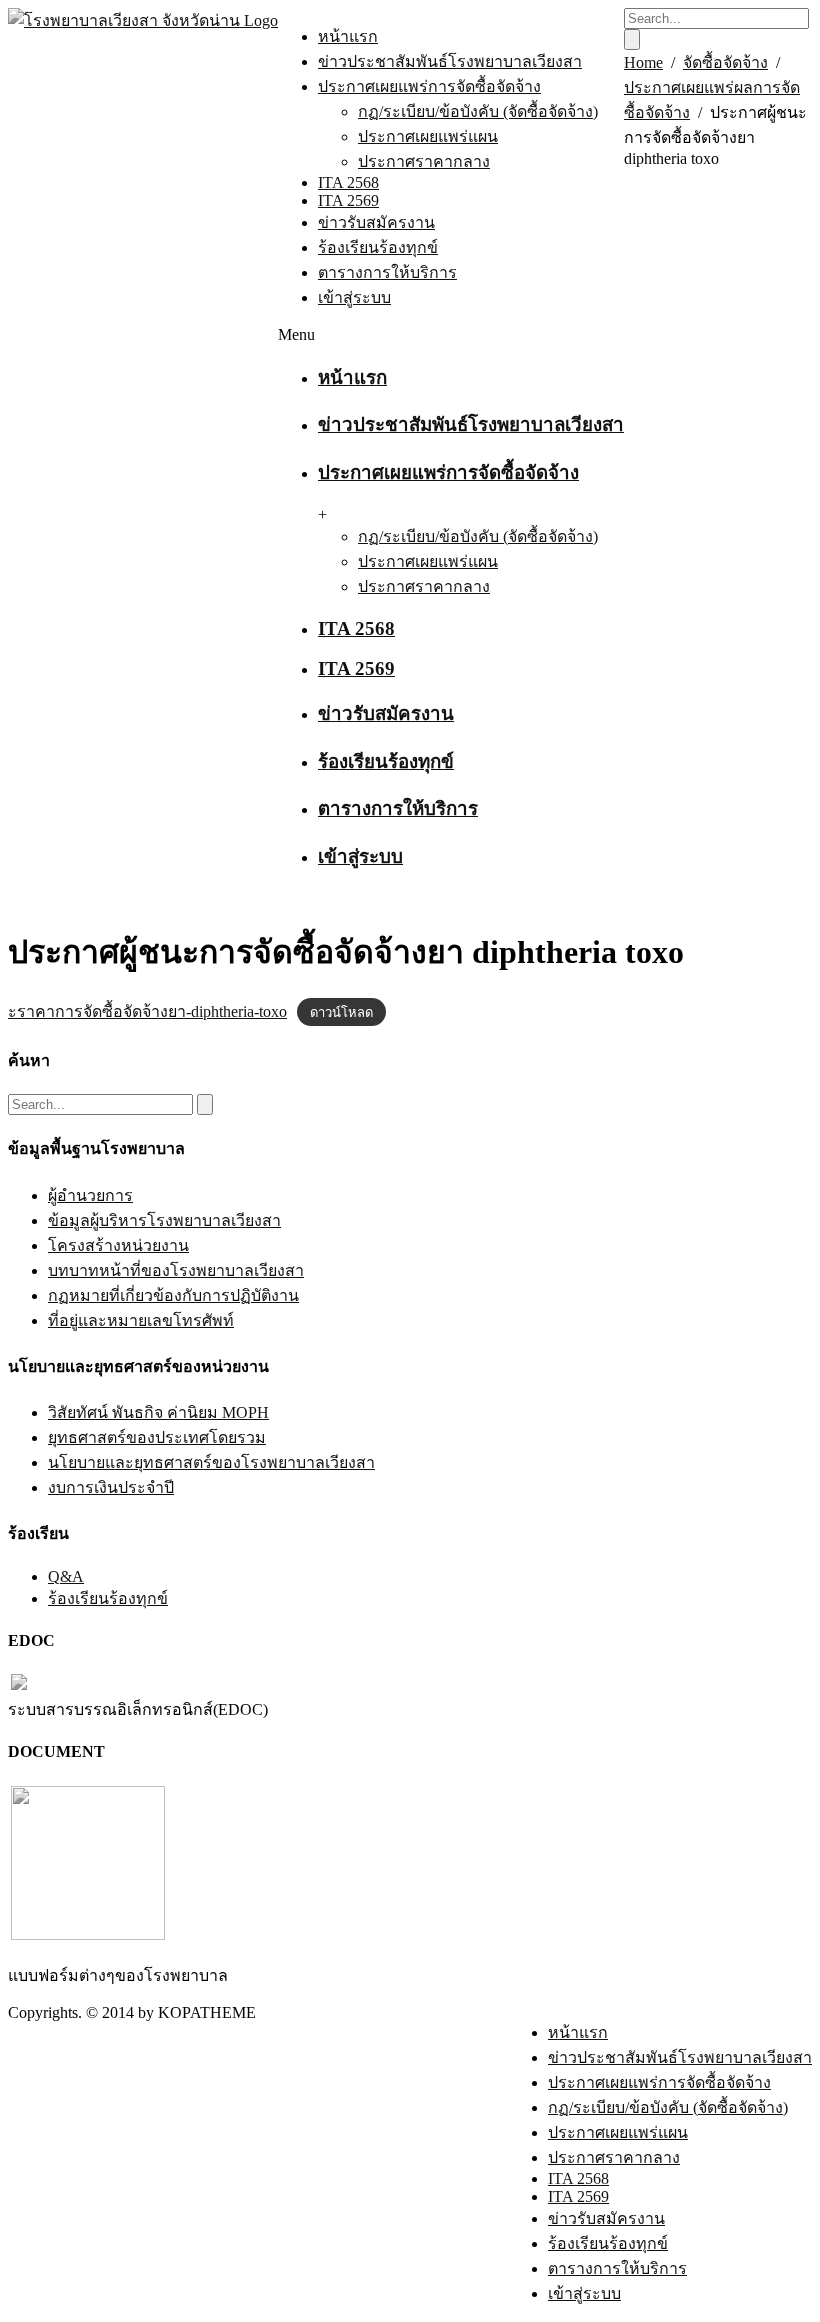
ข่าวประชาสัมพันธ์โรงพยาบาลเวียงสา (450, 61)
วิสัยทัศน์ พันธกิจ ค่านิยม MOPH (158, 1412)
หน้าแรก (348, 36)
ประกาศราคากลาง (424, 161)
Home (643, 62)
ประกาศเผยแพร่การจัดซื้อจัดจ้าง (429, 86)
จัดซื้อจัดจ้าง (725, 62)
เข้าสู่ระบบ (354, 297)
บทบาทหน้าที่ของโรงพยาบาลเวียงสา (176, 1270)
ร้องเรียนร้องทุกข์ (378, 247)
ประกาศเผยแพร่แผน (428, 136)
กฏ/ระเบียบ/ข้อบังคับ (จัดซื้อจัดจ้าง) (478, 111)
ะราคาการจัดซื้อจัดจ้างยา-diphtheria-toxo (147, 1011)
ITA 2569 (348, 200)
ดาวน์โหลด (341, 1012)
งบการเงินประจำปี (111, 1487)
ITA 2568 (348, 182)
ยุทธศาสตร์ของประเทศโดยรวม (157, 1437)
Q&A (66, 1576)
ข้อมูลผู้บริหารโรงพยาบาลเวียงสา (164, 1220)
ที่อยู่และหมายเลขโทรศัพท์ (141, 1320)
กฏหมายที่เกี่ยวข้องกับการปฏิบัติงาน (173, 1295)
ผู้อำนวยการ (90, 1195)
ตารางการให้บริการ (387, 272)
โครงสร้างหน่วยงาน (118, 1245)
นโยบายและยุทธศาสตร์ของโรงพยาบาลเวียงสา (211, 1462)
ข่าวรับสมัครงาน (376, 222)
